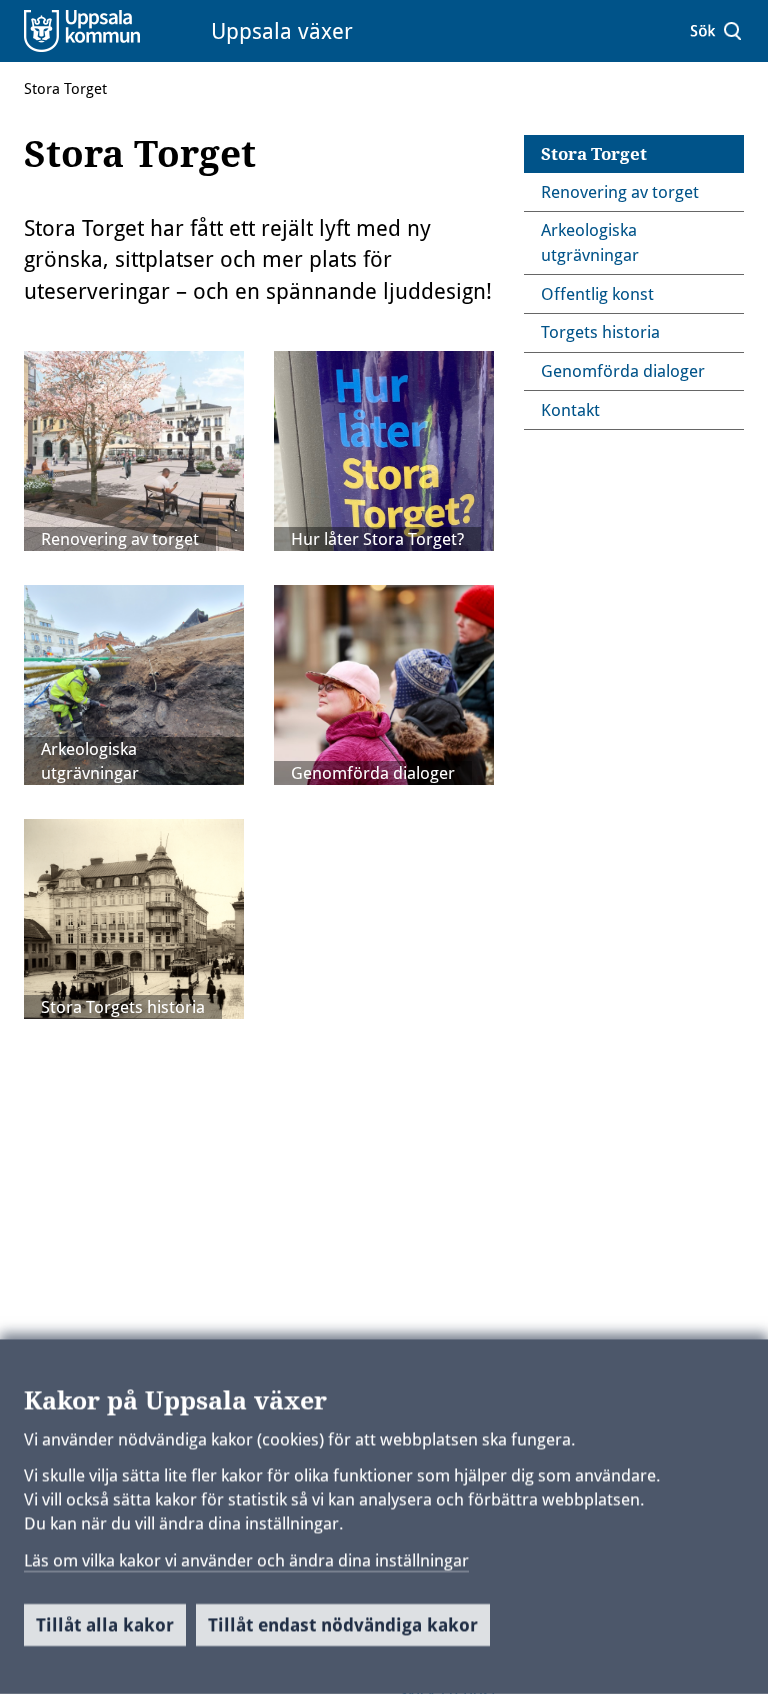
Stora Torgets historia (123, 1007)
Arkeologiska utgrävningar (90, 761)
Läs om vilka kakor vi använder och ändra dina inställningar (246, 1560)
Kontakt (570, 410)
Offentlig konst (597, 294)
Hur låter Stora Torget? (377, 539)
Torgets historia (600, 332)
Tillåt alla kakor (105, 1624)
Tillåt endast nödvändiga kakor (343, 1624)
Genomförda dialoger (373, 773)
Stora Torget (65, 89)
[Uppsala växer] (107, 30)
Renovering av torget (120, 539)
